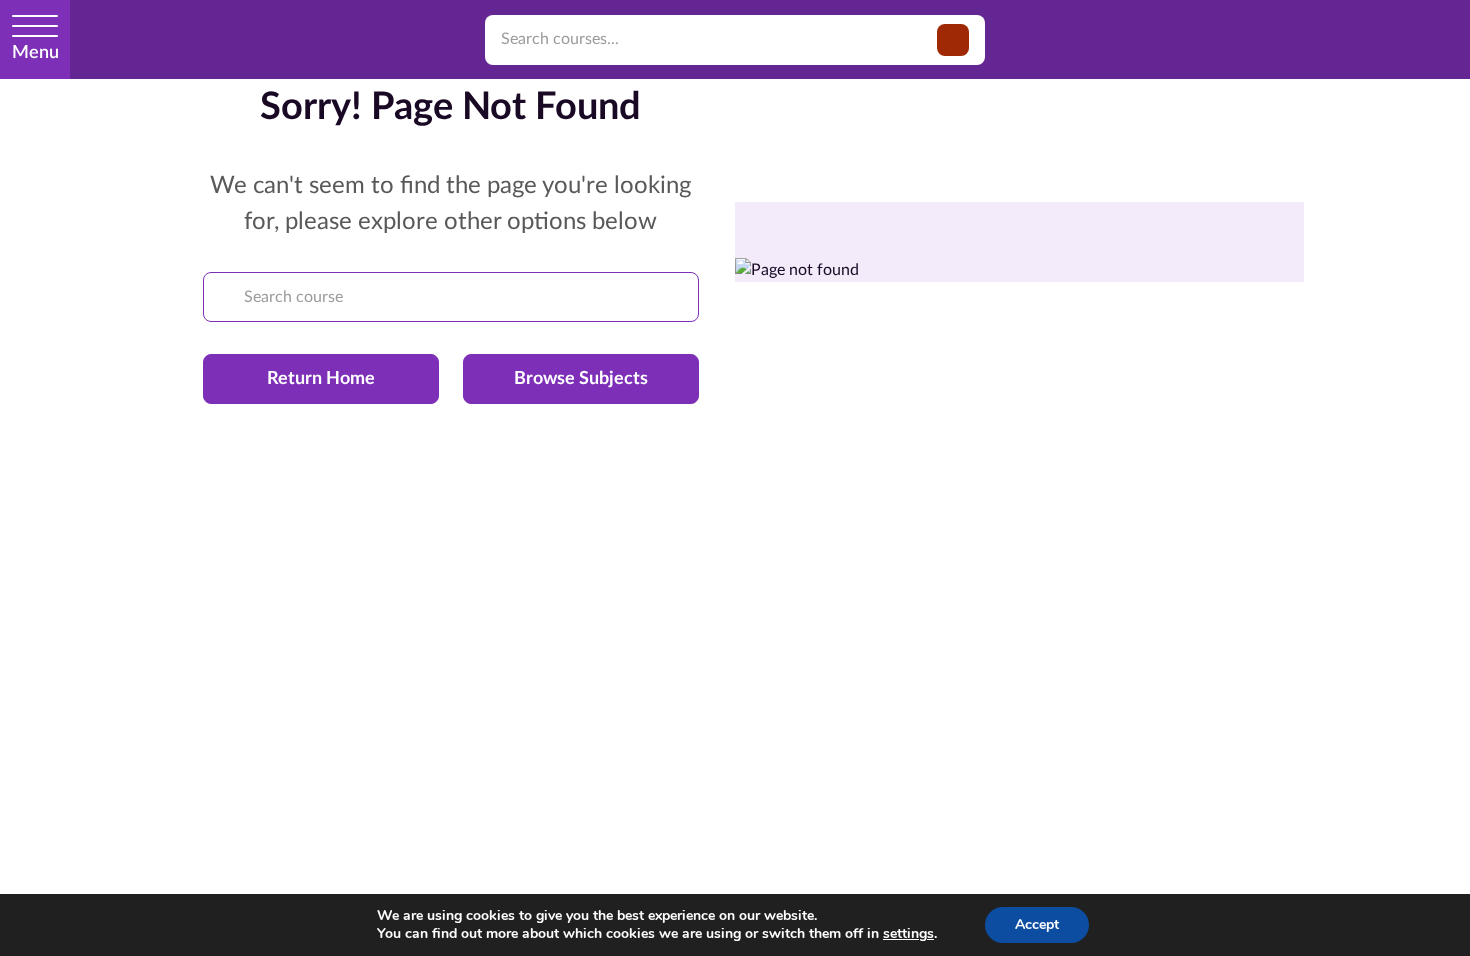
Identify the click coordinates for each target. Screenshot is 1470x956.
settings (908, 934)
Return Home (321, 379)
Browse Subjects (581, 379)
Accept (1037, 924)
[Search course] (224, 297)
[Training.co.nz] (194, 39)
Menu (35, 53)
